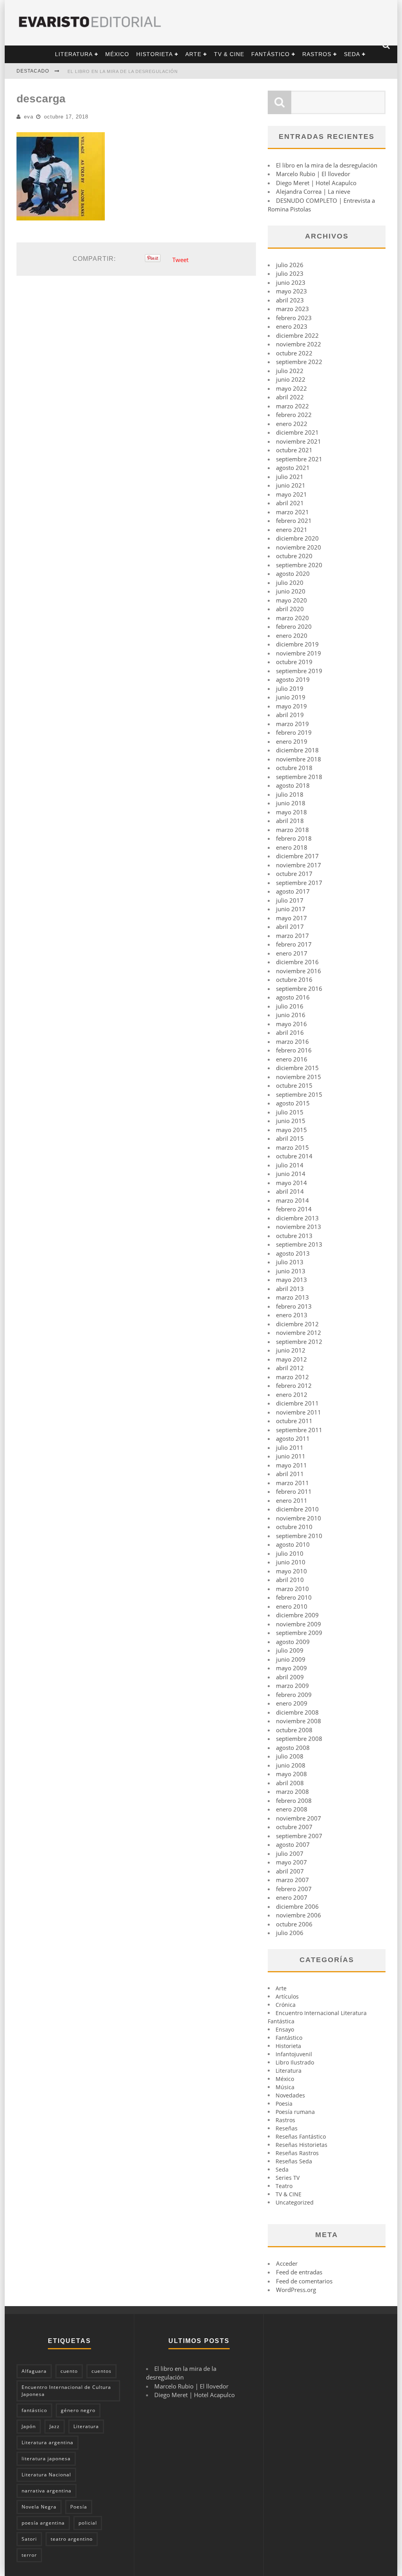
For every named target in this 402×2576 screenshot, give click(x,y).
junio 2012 (291, 1350)
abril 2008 (290, 1783)
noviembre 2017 (299, 865)
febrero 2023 (294, 318)
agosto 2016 (293, 997)
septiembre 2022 (299, 362)
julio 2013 (290, 1262)
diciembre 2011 (297, 1403)
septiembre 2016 (299, 989)
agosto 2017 (293, 891)
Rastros (317, 54)
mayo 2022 (291, 388)
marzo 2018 (292, 830)
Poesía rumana (295, 2112)
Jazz (55, 2426)
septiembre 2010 (299, 1536)
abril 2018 (290, 821)
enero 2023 (292, 326)
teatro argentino (72, 2539)
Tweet (180, 260)
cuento (69, 2371)
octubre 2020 (294, 556)
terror (29, 2555)
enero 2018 (292, 847)
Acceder (287, 2263)
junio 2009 (291, 1659)
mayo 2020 (291, 600)
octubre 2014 (294, 1156)
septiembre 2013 (299, 1244)
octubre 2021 (294, 450)
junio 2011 (291, 1456)
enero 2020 (292, 635)
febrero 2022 (294, 415)
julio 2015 (290, 1112)
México (117, 54)
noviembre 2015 (299, 1077)
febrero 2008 (294, 1800)
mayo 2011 (291, 1465)
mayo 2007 (291, 1862)
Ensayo (285, 2029)
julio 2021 (290, 477)
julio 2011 (290, 1447)
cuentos (101, 2371)
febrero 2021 (294, 521)
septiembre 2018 (299, 777)
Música (285, 2087)
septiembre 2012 (299, 1342)
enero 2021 (292, 530)
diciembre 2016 (297, 962)
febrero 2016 (294, 1050)
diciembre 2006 (297, 1906)
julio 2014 (290, 1165)
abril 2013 (290, 1289)
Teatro (284, 2186)
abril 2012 (290, 1368)
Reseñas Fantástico (301, 2136)
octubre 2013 (294, 1236)
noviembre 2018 (299, 759)
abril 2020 (290, 609)
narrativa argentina (47, 2491)
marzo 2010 (292, 1589)
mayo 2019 (291, 706)
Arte (193, 54)
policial (88, 2523)
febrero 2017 (294, 944)
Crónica (286, 2005)
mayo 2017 (291, 918)
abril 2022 (290, 397)
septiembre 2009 (299, 1633)
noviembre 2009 (299, 1624)
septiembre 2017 (299, 883)
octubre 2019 (294, 662)
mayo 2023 (291, 291)
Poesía (79, 2507)
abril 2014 (290, 1191)
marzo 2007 (292, 1880)
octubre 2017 (294, 874)
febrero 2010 (294, 1597)
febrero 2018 (294, 838)
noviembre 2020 (299, 547)
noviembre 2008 (299, 1721)
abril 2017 (290, 927)
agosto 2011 (293, 1438)
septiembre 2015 (299, 1094)
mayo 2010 (291, 1571)
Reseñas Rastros (297, 2153)
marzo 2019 (292, 724)
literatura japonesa (46, 2459)
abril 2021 (290, 503)
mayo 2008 (291, 1774)
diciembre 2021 (297, 432)
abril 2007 (290, 1871)
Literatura (74, 54)
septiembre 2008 (299, 1739)
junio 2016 (291, 1015)
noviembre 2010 (299, 1518)
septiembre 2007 (299, 1836)
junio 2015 (291, 1121)
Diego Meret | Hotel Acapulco (316, 183)
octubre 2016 (294, 979)
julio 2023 (290, 273)
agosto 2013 (293, 1253)
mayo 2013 (291, 1280)
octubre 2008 (294, 1730)
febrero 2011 (294, 1491)
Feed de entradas (299, 2272)
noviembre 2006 (299, 1915)
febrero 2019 (294, 732)
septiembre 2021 (299, 459)
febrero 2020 (294, 626)
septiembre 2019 (299, 671)
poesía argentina (43, 2523)
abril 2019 (290, 715)
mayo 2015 (291, 1130)
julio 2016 (290, 1006)
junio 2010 (291, 1562)
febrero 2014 (294, 1209)
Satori (29, 2539)
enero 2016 (292, 1059)
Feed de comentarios (304, 2281)
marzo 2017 (292, 936)
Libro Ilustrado (295, 2062)
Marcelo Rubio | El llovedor (313, 174)
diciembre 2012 (297, 1324)
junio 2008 (291, 1765)
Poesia (284, 2104)
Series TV (288, 2178)
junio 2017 (291, 909)
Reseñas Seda (294, 2161)
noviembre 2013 (299, 1227)
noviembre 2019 (299, 653)
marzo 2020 (292, 618)
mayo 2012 (291, 1359)
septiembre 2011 (299, 1430)
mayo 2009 (291, 1668)
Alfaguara (34, 2371)
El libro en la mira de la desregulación (123, 71)
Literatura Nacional (46, 2475)
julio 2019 (290, 688)
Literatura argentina (48, 2442)
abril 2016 (290, 1032)
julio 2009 (290, 1650)
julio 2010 (290, 1553)
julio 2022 (290, 371)
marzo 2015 (292, 1147)
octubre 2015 (294, 1085)
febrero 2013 (294, 1306)
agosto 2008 (293, 1748)
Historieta (154, 54)
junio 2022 (291, 379)
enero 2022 (292, 424)
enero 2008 (292, 1809)
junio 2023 (291, 282)
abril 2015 (290, 1138)
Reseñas (287, 2128)
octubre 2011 (294, 1421)
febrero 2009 (294, 1695)
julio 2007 (290, 1853)
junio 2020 (291, 591)
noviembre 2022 (299, 344)
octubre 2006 (294, 1924)
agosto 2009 (293, 1642)
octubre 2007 (294, 1827)
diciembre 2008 (297, 1712)
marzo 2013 (292, 1297)
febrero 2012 (294, 1385)
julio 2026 (290, 265)
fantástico (34, 2410)
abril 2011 (290, 1474)
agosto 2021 (293, 468)
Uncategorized (295, 2202)
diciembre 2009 (297, 1615)
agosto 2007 (293, 1844)
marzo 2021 (292, 512)
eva (29, 117)
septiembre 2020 (299, 565)
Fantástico (270, 54)
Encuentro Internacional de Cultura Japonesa (66, 2391)
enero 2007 (292, 1897)
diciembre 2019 (297, 644)
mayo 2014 (291, 1183)
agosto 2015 (293, 1103)
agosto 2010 (293, 1544)
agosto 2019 (293, 679)
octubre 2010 (294, 1527)
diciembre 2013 (297, 1218)
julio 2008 (290, 1756)
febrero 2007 (294, 1889)
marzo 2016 (292, 1041)
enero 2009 (292, 1703)
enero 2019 (292, 741)
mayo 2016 (291, 1024)
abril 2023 (290, 300)
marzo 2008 (292, 1791)
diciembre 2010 (297, 1509)
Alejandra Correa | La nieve (313, 191)
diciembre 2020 (297, 538)
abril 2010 (290, 1580)
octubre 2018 (294, 768)
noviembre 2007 (299, 1818)
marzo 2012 (292, 1377)
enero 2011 (292, 1500)
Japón (29, 2426)
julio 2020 (290, 583)
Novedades (290, 2095)
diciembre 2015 (297, 1068)
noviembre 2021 (299, 441)
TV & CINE (229, 54)
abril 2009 (290, 1677)
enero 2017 (292, 953)
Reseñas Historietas (301, 2145)
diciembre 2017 (297, 856)
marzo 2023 (292, 309)
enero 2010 (292, 1606)
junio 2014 (291, 1174)
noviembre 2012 (299, 1333)
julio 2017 (290, 900)
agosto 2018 (293, 785)
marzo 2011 (292, 1483)
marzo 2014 (292, 1200)
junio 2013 (291, 1271)
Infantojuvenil (294, 2054)
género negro (78, 2410)
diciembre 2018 (297, 750)
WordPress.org (296, 2290)
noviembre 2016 (299, 971)
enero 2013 (292, 1315)
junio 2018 (291, 803)
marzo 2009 (292, 1686)
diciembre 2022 (297, 335)
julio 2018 (290, 794)
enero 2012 (292, 1394)
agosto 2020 (293, 573)
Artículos (287, 1996)
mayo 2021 (291, 494)
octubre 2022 (294, 353)
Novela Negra (39, 2507)
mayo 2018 (291, 812)
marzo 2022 (292, 406)
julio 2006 (290, 1933)
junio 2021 (291, 485)
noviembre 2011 (299, 1412)
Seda (352, 54)
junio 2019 (291, 697)
